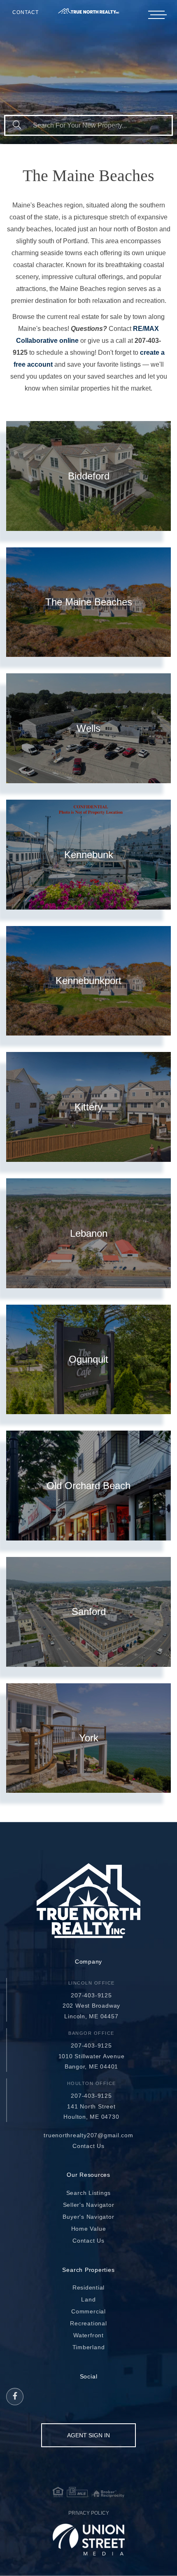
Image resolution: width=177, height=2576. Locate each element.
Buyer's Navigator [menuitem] (88, 2217)
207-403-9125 (91, 1995)
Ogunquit (88, 1359)
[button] (17, 125)
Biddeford (89, 476)
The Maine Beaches (89, 602)
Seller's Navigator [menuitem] (89, 2205)
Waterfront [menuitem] (88, 2335)
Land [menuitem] (88, 2299)
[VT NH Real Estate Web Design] (89, 2539)
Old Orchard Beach (88, 1486)
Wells (88, 728)
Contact (26, 12)
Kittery (88, 1107)
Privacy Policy (89, 2513)
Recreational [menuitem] (88, 2323)
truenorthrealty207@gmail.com (88, 2135)
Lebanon (89, 1233)
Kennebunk (89, 855)
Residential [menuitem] (88, 2287)
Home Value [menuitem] (89, 2229)
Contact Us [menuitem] (88, 2241)
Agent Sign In (88, 2435)
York (89, 1738)
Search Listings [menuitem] (89, 2193)
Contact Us (88, 2146)
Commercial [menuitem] (88, 2311)
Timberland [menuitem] (89, 2347)
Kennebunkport (88, 981)
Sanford (89, 1611)
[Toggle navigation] (156, 15)
